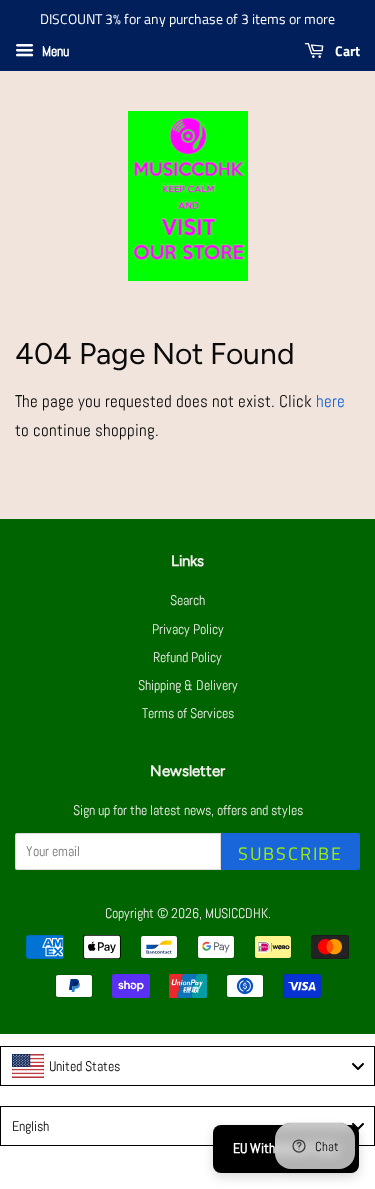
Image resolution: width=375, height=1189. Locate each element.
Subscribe (290, 853)
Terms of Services (188, 713)
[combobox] (187, 1066)
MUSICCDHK (236, 913)
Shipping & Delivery (188, 685)
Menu (54, 51)
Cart (346, 50)
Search (187, 600)
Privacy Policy (188, 629)
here (330, 401)
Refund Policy (187, 657)
